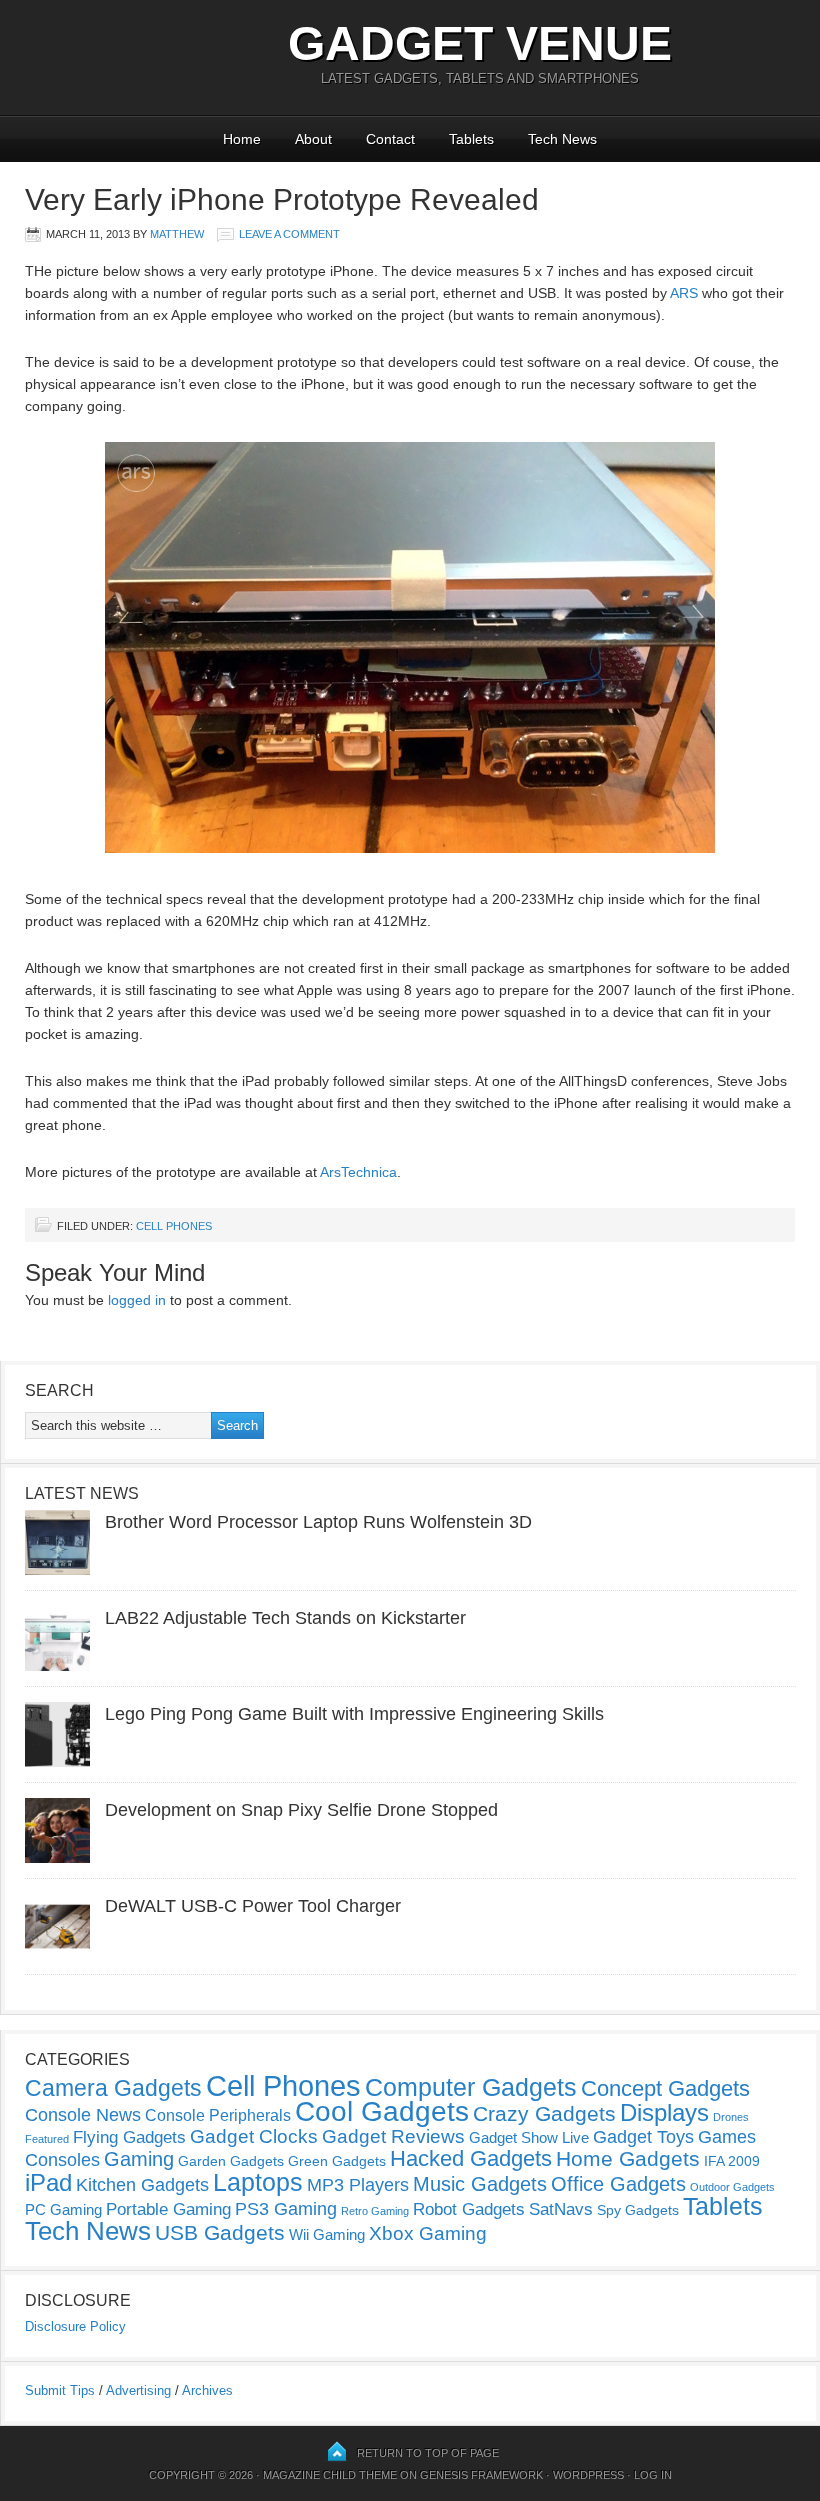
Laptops (258, 2182)
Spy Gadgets (638, 2210)
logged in (137, 1300)
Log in (653, 2475)
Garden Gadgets (231, 2161)
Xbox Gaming (428, 2233)
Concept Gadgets (665, 2088)
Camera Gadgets (113, 2088)
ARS (684, 293)
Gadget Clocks (254, 2136)
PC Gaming (63, 2209)
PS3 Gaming (286, 2209)
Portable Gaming (168, 2209)
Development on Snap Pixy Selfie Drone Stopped (301, 1810)
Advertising (138, 2390)
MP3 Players (358, 2185)
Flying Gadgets (129, 2137)
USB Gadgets (220, 2233)
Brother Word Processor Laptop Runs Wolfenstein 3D (318, 1522)
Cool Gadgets (382, 2111)
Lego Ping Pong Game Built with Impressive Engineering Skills (354, 1714)
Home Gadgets (628, 2158)
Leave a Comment (289, 234)
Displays (664, 2112)
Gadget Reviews (393, 2136)
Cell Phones (174, 1226)
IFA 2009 (732, 2161)
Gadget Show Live (529, 2137)
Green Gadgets (337, 2161)
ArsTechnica (358, 1172)
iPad (48, 2182)
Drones (731, 2117)
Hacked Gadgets (471, 2158)
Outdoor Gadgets (732, 2187)
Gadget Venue (480, 43)
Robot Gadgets (469, 2209)
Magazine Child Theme (330, 2475)
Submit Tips (60, 2390)
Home (242, 139)
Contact (390, 139)
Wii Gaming (327, 2234)
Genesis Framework (481, 2475)
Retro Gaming (375, 2211)
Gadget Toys (643, 2137)
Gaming (139, 2159)
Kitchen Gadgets (142, 2185)
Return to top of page (428, 2453)
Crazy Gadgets (544, 2113)
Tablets (471, 139)
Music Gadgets (480, 2184)
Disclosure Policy (75, 2326)
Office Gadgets (618, 2184)
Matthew (177, 234)
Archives (207, 2390)
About (313, 139)
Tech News (562, 139)
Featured (47, 2139)
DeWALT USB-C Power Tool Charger (253, 1906)
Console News (83, 2115)
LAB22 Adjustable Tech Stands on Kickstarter (285, 1618)
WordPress (588, 2475)
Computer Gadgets (471, 2087)
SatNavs (561, 2209)
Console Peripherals (218, 2115)
